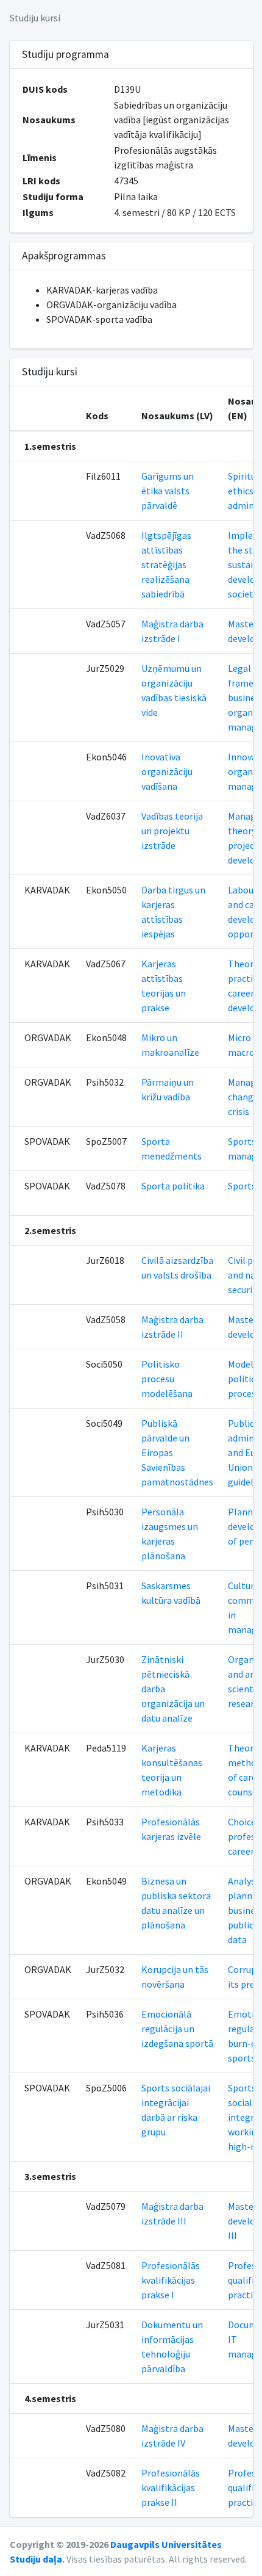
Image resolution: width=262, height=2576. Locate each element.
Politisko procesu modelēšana (167, 1379)
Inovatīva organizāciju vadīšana (167, 771)
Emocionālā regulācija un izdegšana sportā (177, 2029)
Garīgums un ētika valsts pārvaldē (168, 491)
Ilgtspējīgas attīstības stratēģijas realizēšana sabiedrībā (166, 565)
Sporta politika (173, 1186)
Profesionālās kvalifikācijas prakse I (171, 2280)
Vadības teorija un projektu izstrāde (172, 831)
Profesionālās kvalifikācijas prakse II (171, 2488)
